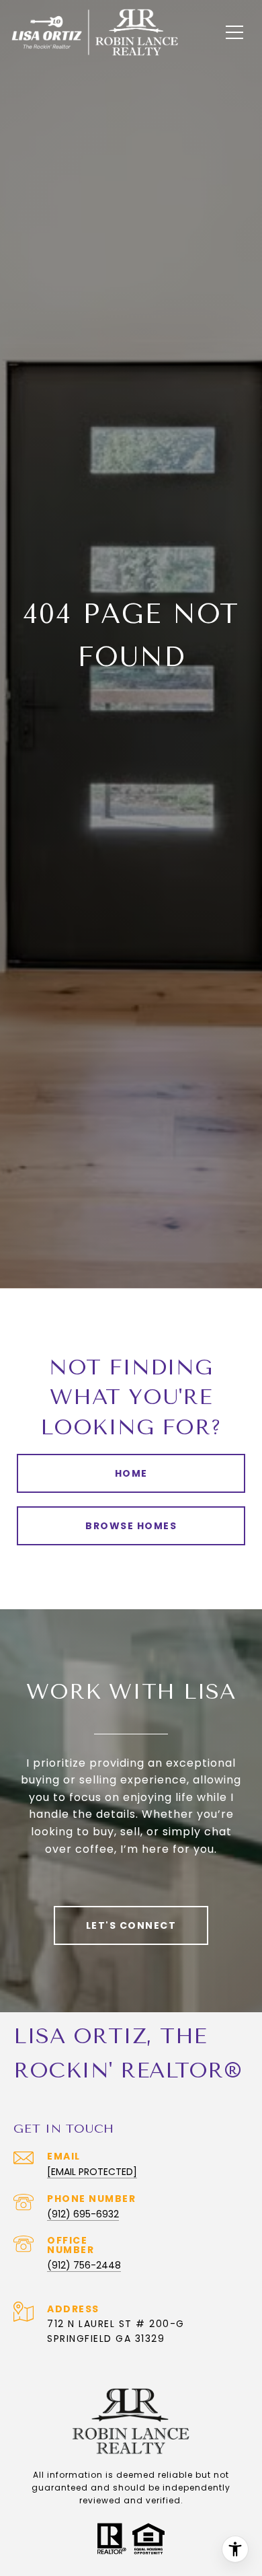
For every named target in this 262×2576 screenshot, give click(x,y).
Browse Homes (131, 1526)
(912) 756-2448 (84, 2265)
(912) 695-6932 (83, 2214)
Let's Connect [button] (131, 1925)
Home (131, 1473)
